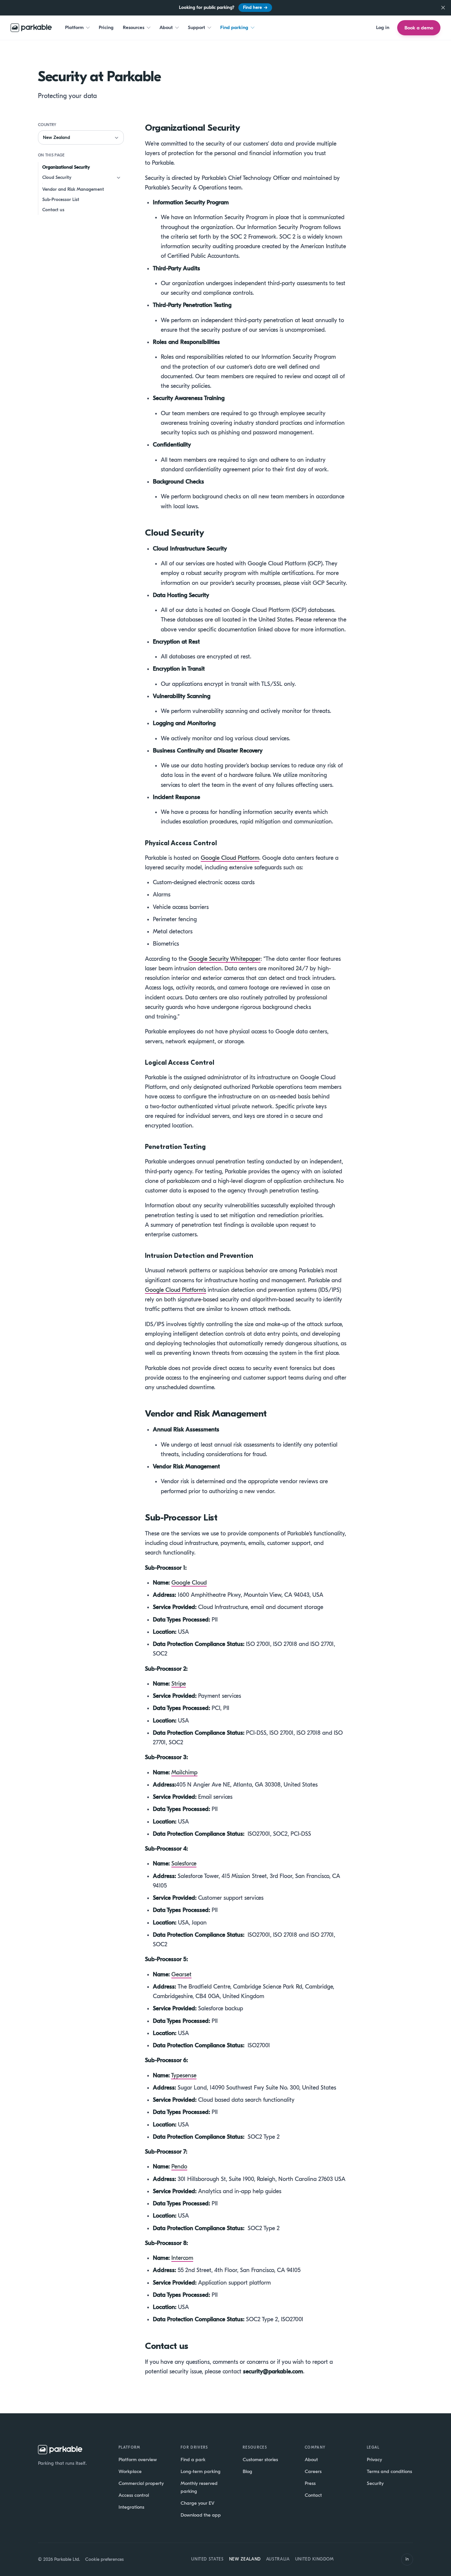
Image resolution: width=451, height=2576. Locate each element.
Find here (255, 7)
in (407, 2559)
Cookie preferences (104, 2559)
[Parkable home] (31, 28)
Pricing (106, 27)
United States (207, 2559)
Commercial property (141, 2483)
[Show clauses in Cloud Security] (119, 178)
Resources (134, 27)
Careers (313, 2471)
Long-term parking (201, 2471)
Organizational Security (66, 167)
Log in (383, 27)
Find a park (193, 2459)
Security (375, 2483)
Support (196, 27)
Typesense (184, 2075)
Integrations (131, 2507)
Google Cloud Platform (230, 858)
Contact (313, 2495)
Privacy (374, 2459)
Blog (247, 2471)
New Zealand (245, 2559)
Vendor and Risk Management (73, 189)
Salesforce (184, 1864)
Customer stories (260, 2459)
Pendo (179, 2167)
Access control (134, 2495)
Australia (278, 2559)
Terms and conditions (389, 2471)
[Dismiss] (443, 8)
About (166, 27)
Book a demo (419, 28)
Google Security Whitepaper (225, 959)
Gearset (181, 1974)
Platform (74, 27)
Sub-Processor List (61, 200)
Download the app (201, 2515)
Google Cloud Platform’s (175, 1290)
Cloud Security (57, 177)
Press (310, 2483)
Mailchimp (184, 1773)
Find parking (234, 27)
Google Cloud (189, 1583)
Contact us (53, 210)
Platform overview (138, 2459)
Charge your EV (197, 2503)
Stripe (179, 1684)
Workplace (130, 2471)
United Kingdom (314, 2559)
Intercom (182, 2258)
